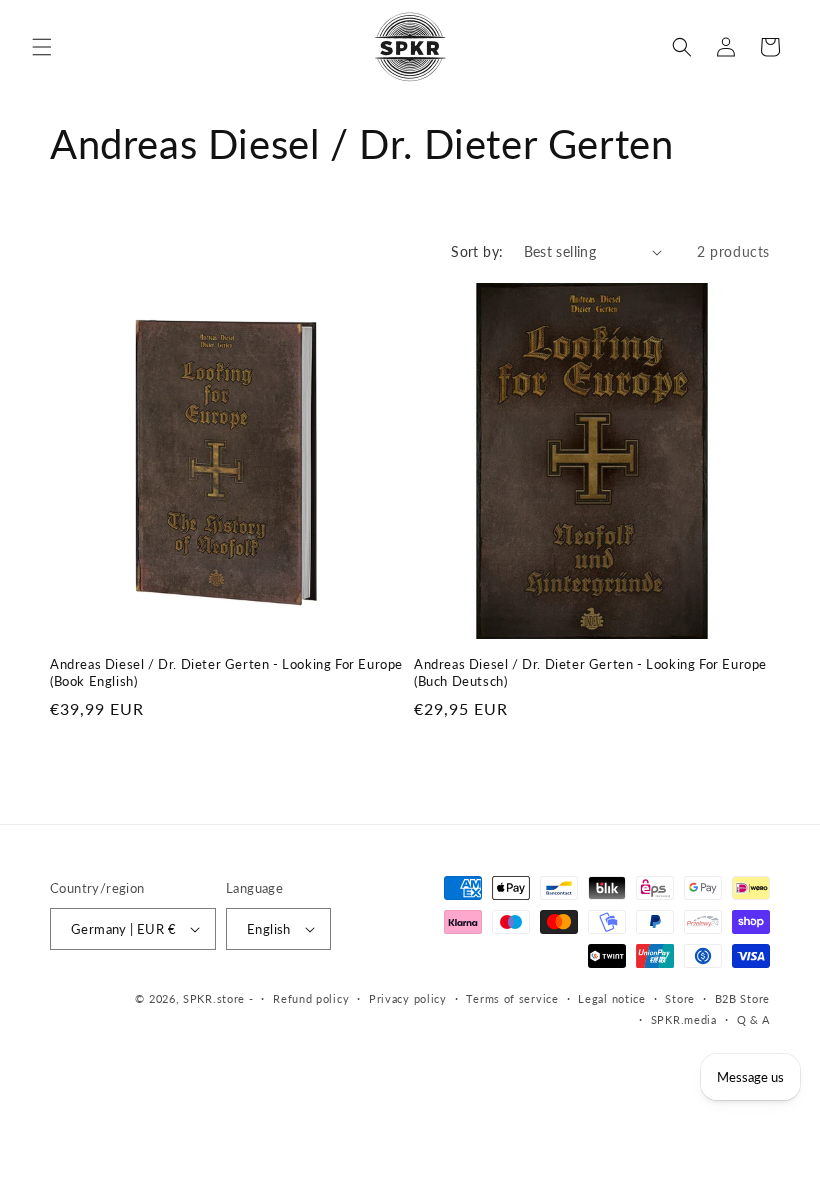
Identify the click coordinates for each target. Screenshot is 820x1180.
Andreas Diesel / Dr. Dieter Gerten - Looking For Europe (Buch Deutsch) (590, 672)
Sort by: (477, 251)
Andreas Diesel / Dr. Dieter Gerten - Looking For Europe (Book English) (226, 672)
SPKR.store (214, 998)
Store (680, 998)
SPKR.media (684, 1019)
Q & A (754, 1019)
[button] (42, 47)
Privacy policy (408, 998)
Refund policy (311, 998)
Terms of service (512, 998)
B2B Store (742, 998)
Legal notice (611, 998)
